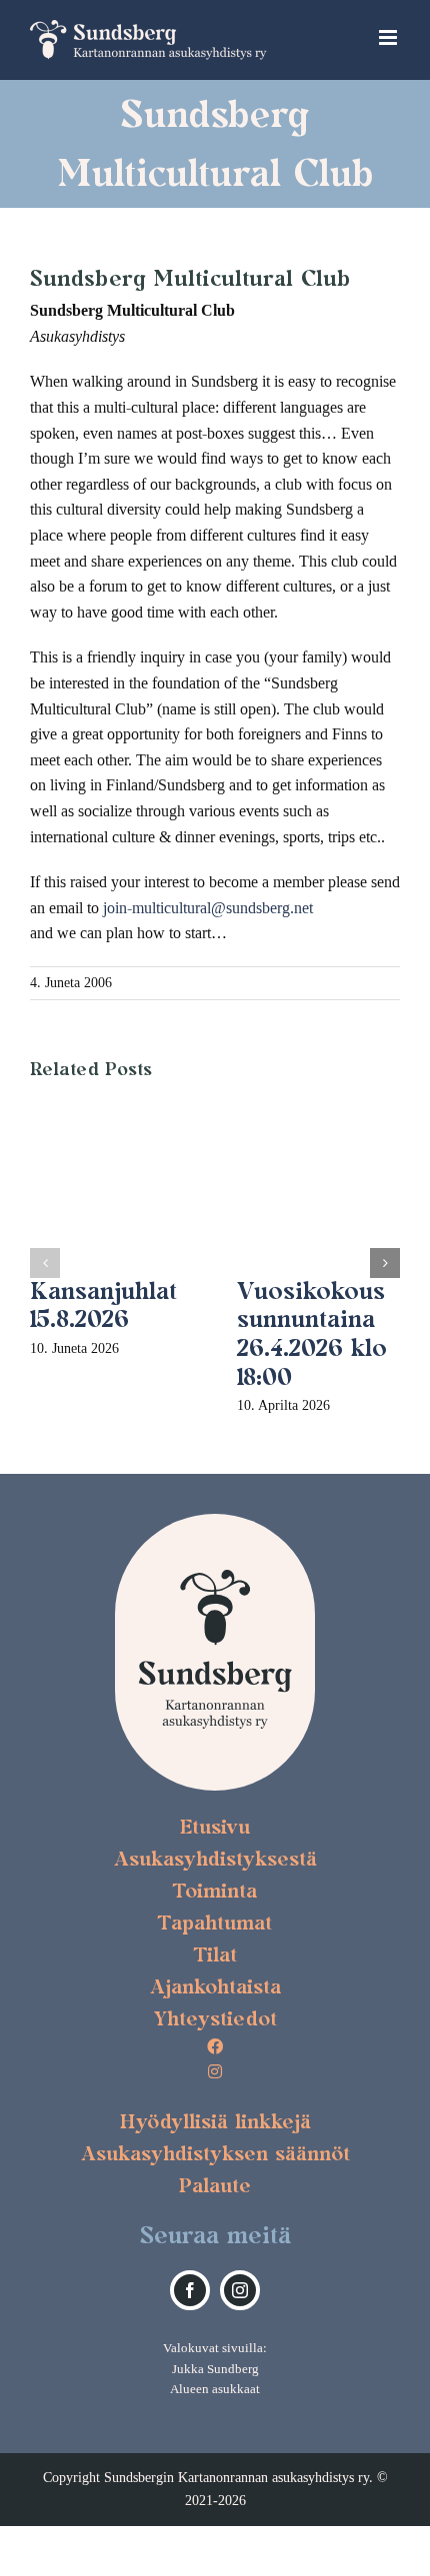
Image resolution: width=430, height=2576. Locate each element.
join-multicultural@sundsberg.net (208, 908)
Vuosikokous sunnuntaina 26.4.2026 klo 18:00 (312, 1333)
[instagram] (240, 2290)
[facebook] (190, 2290)
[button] (45, 1263)
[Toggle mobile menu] (389, 37)
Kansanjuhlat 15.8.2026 (103, 1305)
